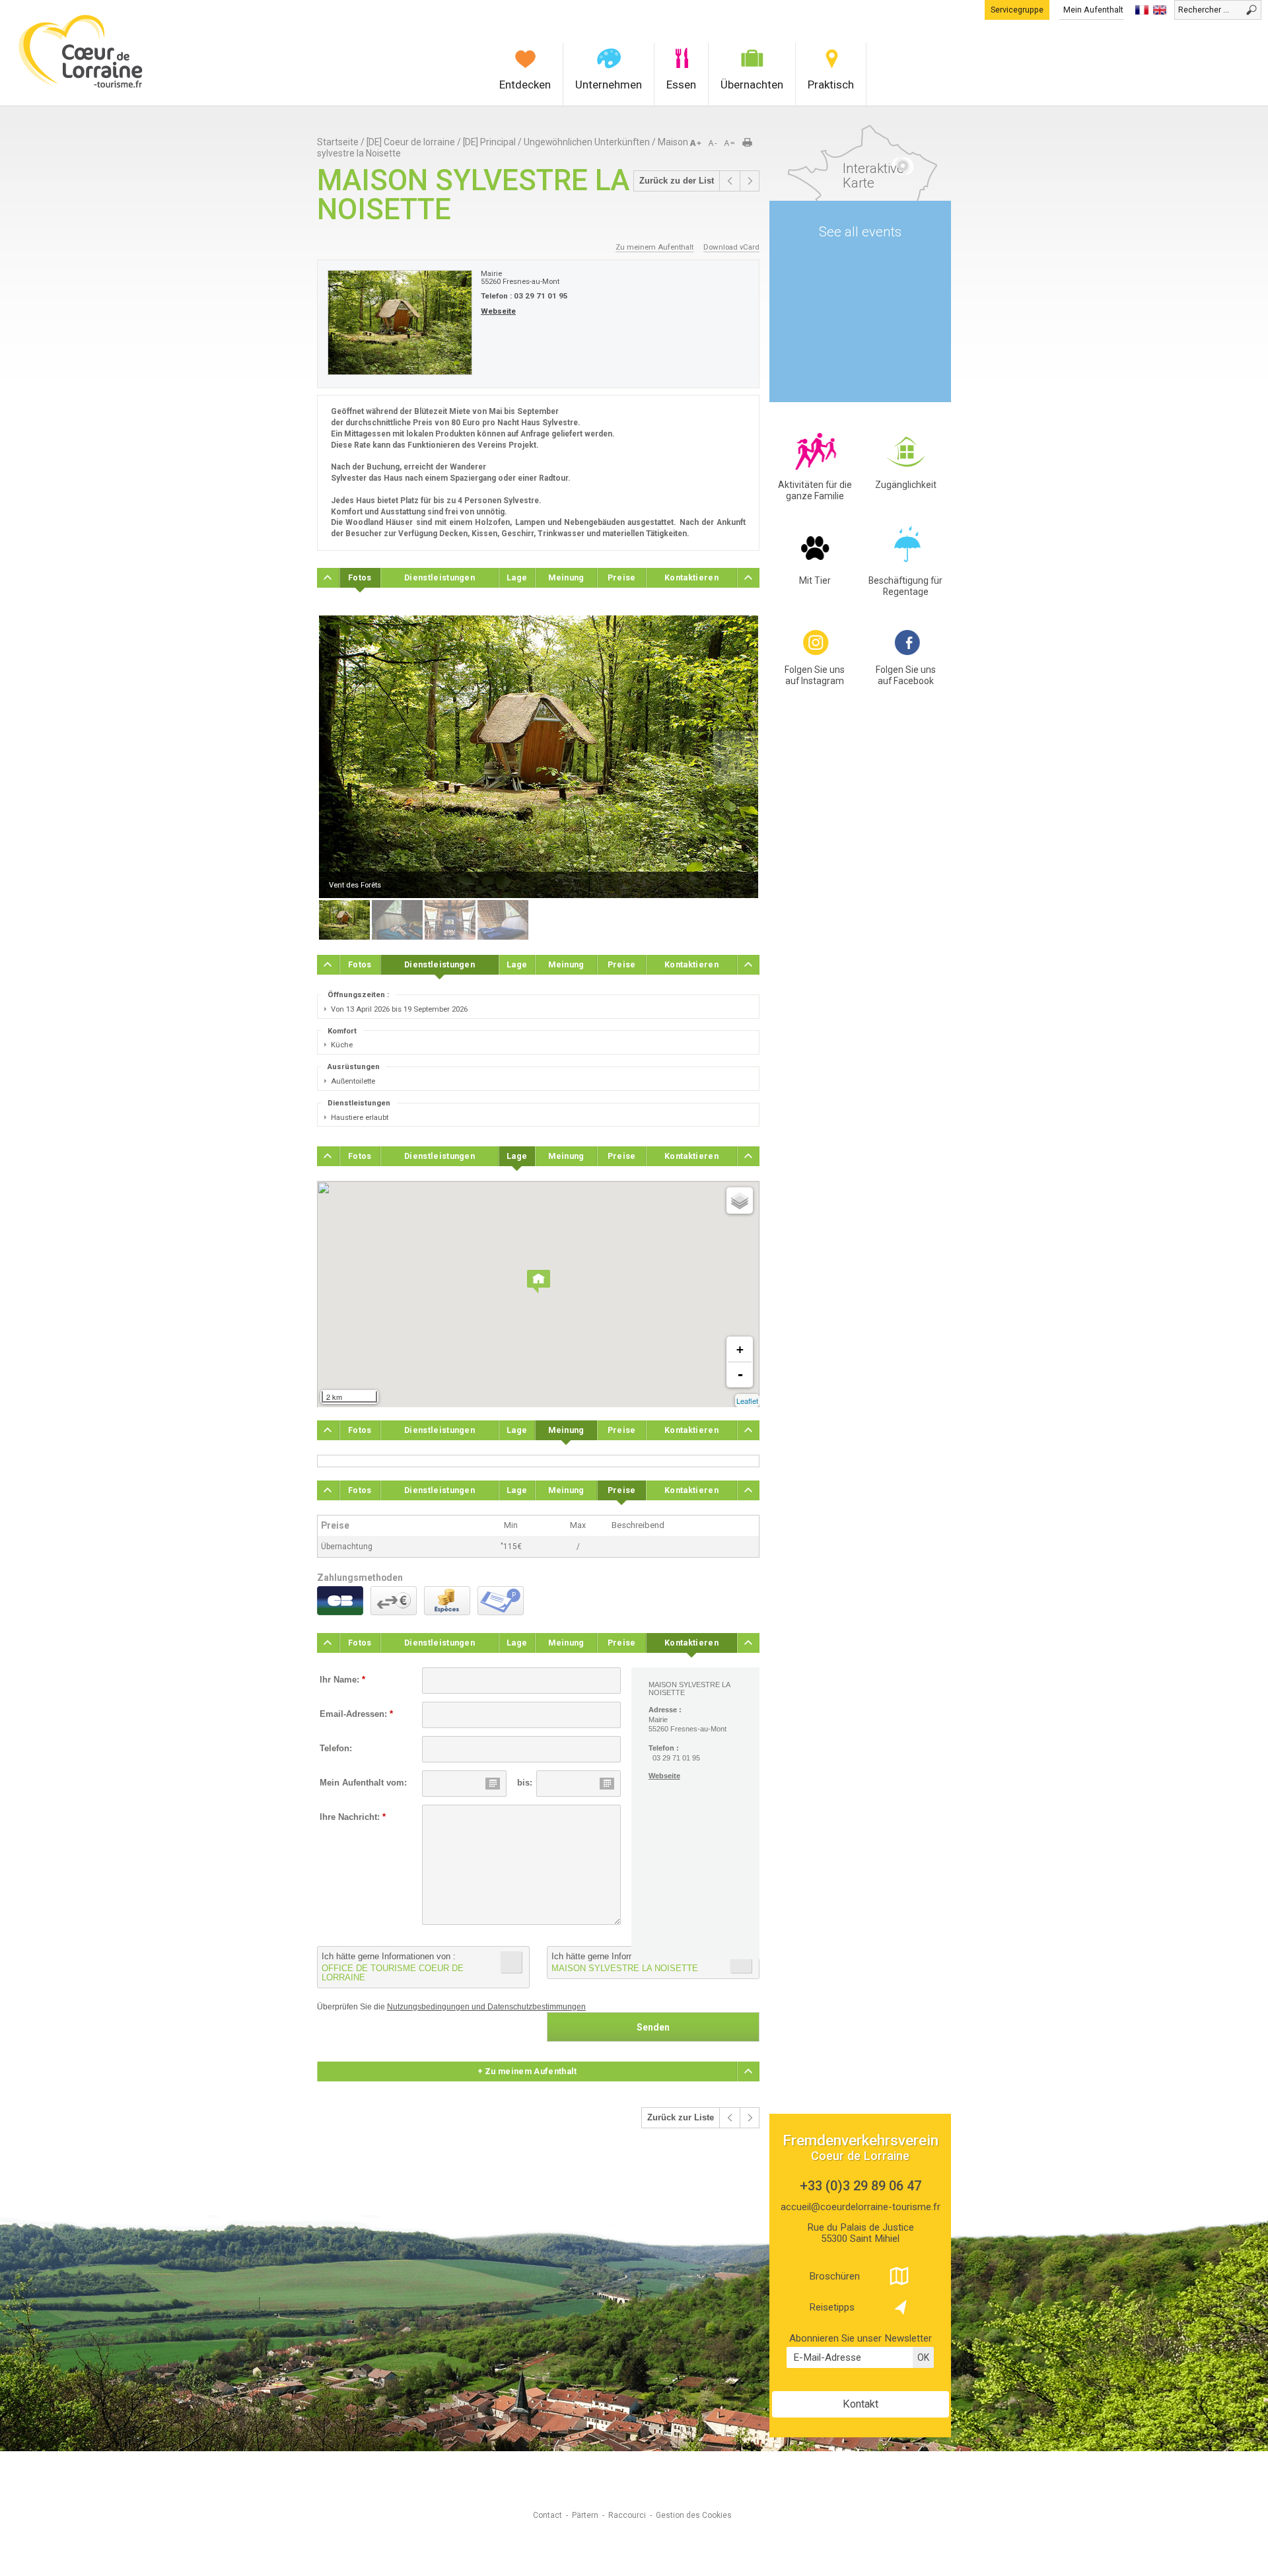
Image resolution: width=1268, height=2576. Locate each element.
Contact (547, 2515)
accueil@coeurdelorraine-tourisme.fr (861, 2207)
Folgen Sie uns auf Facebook (906, 675)
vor (730, 181)
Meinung (566, 577)
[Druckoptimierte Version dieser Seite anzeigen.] (752, 143)
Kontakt (861, 2404)
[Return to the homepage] (81, 86)
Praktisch (831, 85)
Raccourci (627, 2515)
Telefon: (336, 1749)
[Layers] (740, 1201)
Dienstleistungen (440, 577)
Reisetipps (832, 2307)
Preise (622, 577)
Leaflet (747, 1401)
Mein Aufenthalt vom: (363, 1783)
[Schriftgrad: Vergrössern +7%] (698, 143)
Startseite (338, 142)
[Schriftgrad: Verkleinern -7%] (714, 143)
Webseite (498, 311)
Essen (681, 85)
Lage (517, 577)
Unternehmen (609, 85)
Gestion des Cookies (694, 2515)
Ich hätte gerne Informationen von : (393, 1967)
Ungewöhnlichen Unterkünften (587, 142)
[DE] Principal (489, 142)
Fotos (360, 577)
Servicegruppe (1017, 10)
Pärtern (585, 2515)
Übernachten (752, 85)
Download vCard (731, 247)
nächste (750, 181)
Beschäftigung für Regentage (905, 586)
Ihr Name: (342, 1680)
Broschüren (834, 2276)
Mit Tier (815, 580)
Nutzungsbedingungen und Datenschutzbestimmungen (486, 2007)
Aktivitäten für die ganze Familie (815, 490)
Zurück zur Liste (681, 2118)
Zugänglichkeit (906, 485)
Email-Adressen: (356, 1714)
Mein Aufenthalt (1093, 10)
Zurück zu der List (677, 181)
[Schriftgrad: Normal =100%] (730, 143)
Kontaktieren (691, 577)
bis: (525, 1783)
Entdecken (525, 85)
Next (736, 757)
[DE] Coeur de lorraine (411, 142)
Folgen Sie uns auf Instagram (815, 675)
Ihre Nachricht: (353, 1817)
